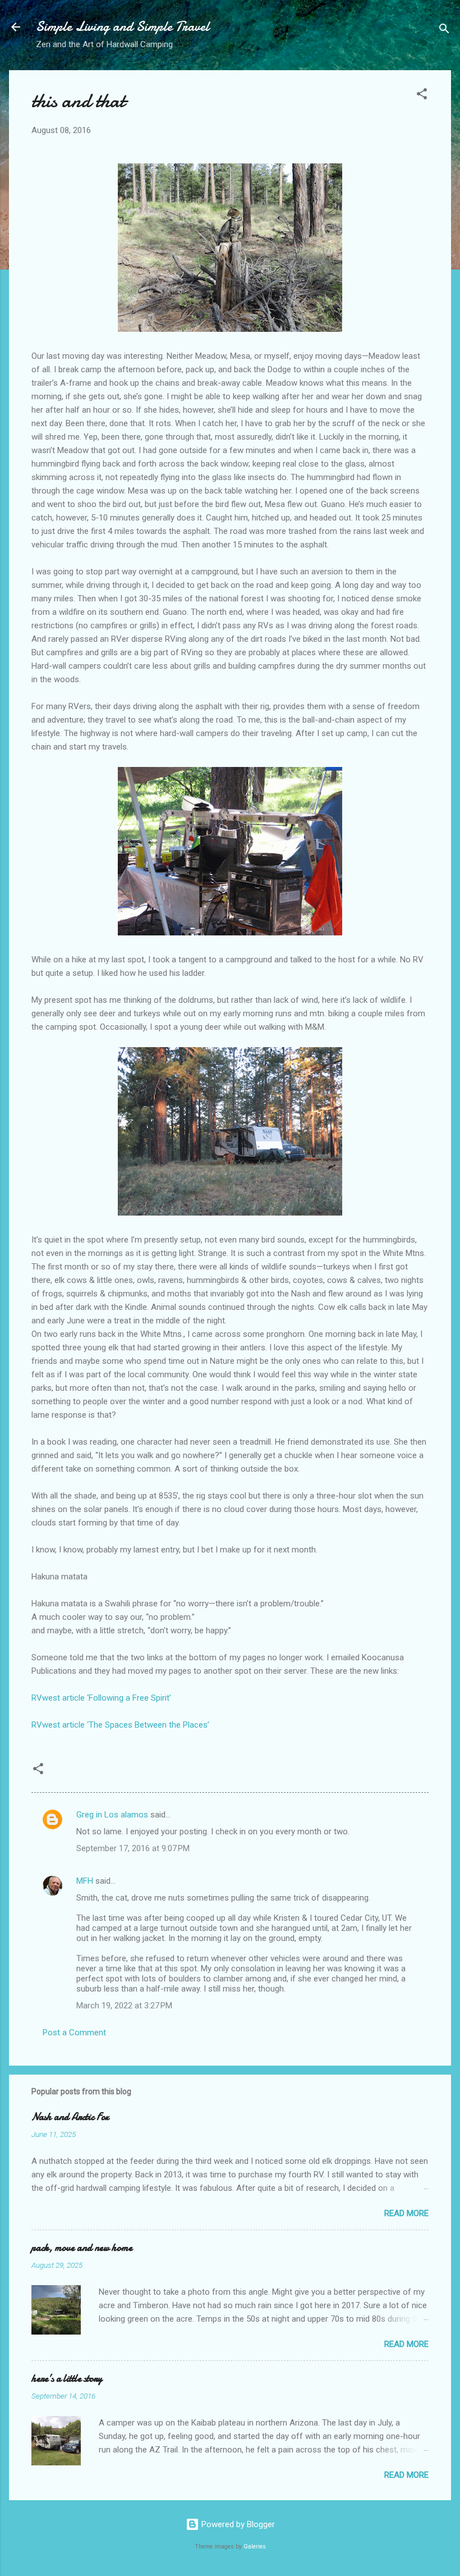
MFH (85, 1881)
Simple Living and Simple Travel (123, 27)
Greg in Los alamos (112, 1815)
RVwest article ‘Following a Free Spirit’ (101, 1698)
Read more (406, 2213)
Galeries (255, 2547)
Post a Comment (74, 2033)
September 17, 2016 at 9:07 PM (133, 1848)
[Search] (444, 31)
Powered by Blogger (237, 2524)
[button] (422, 96)
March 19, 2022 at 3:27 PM (124, 2006)
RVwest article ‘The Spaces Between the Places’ (120, 1725)
